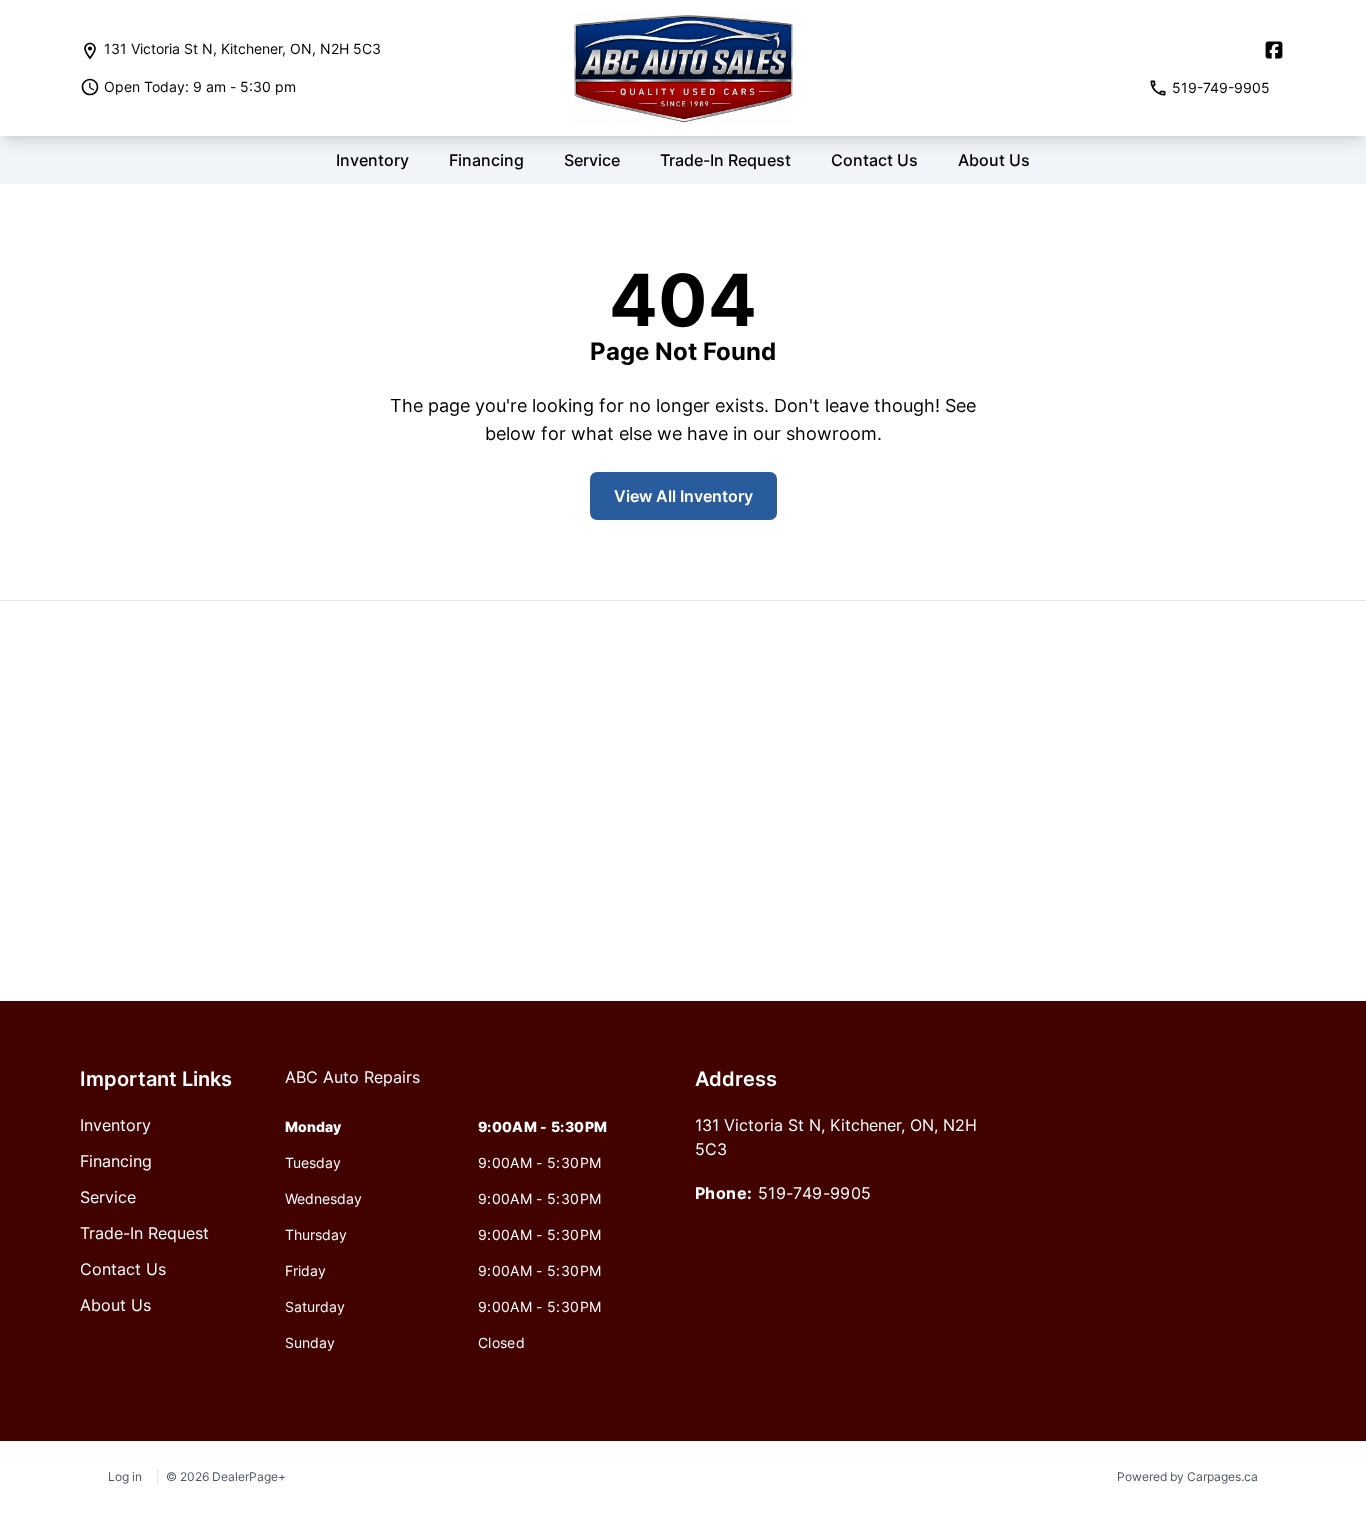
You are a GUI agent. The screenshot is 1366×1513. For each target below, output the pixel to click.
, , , (242, 48)
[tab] (352, 1087)
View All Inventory (683, 496)
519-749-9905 (815, 1193)
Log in (125, 1476)
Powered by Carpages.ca (1187, 1476)
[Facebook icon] (1274, 50)
